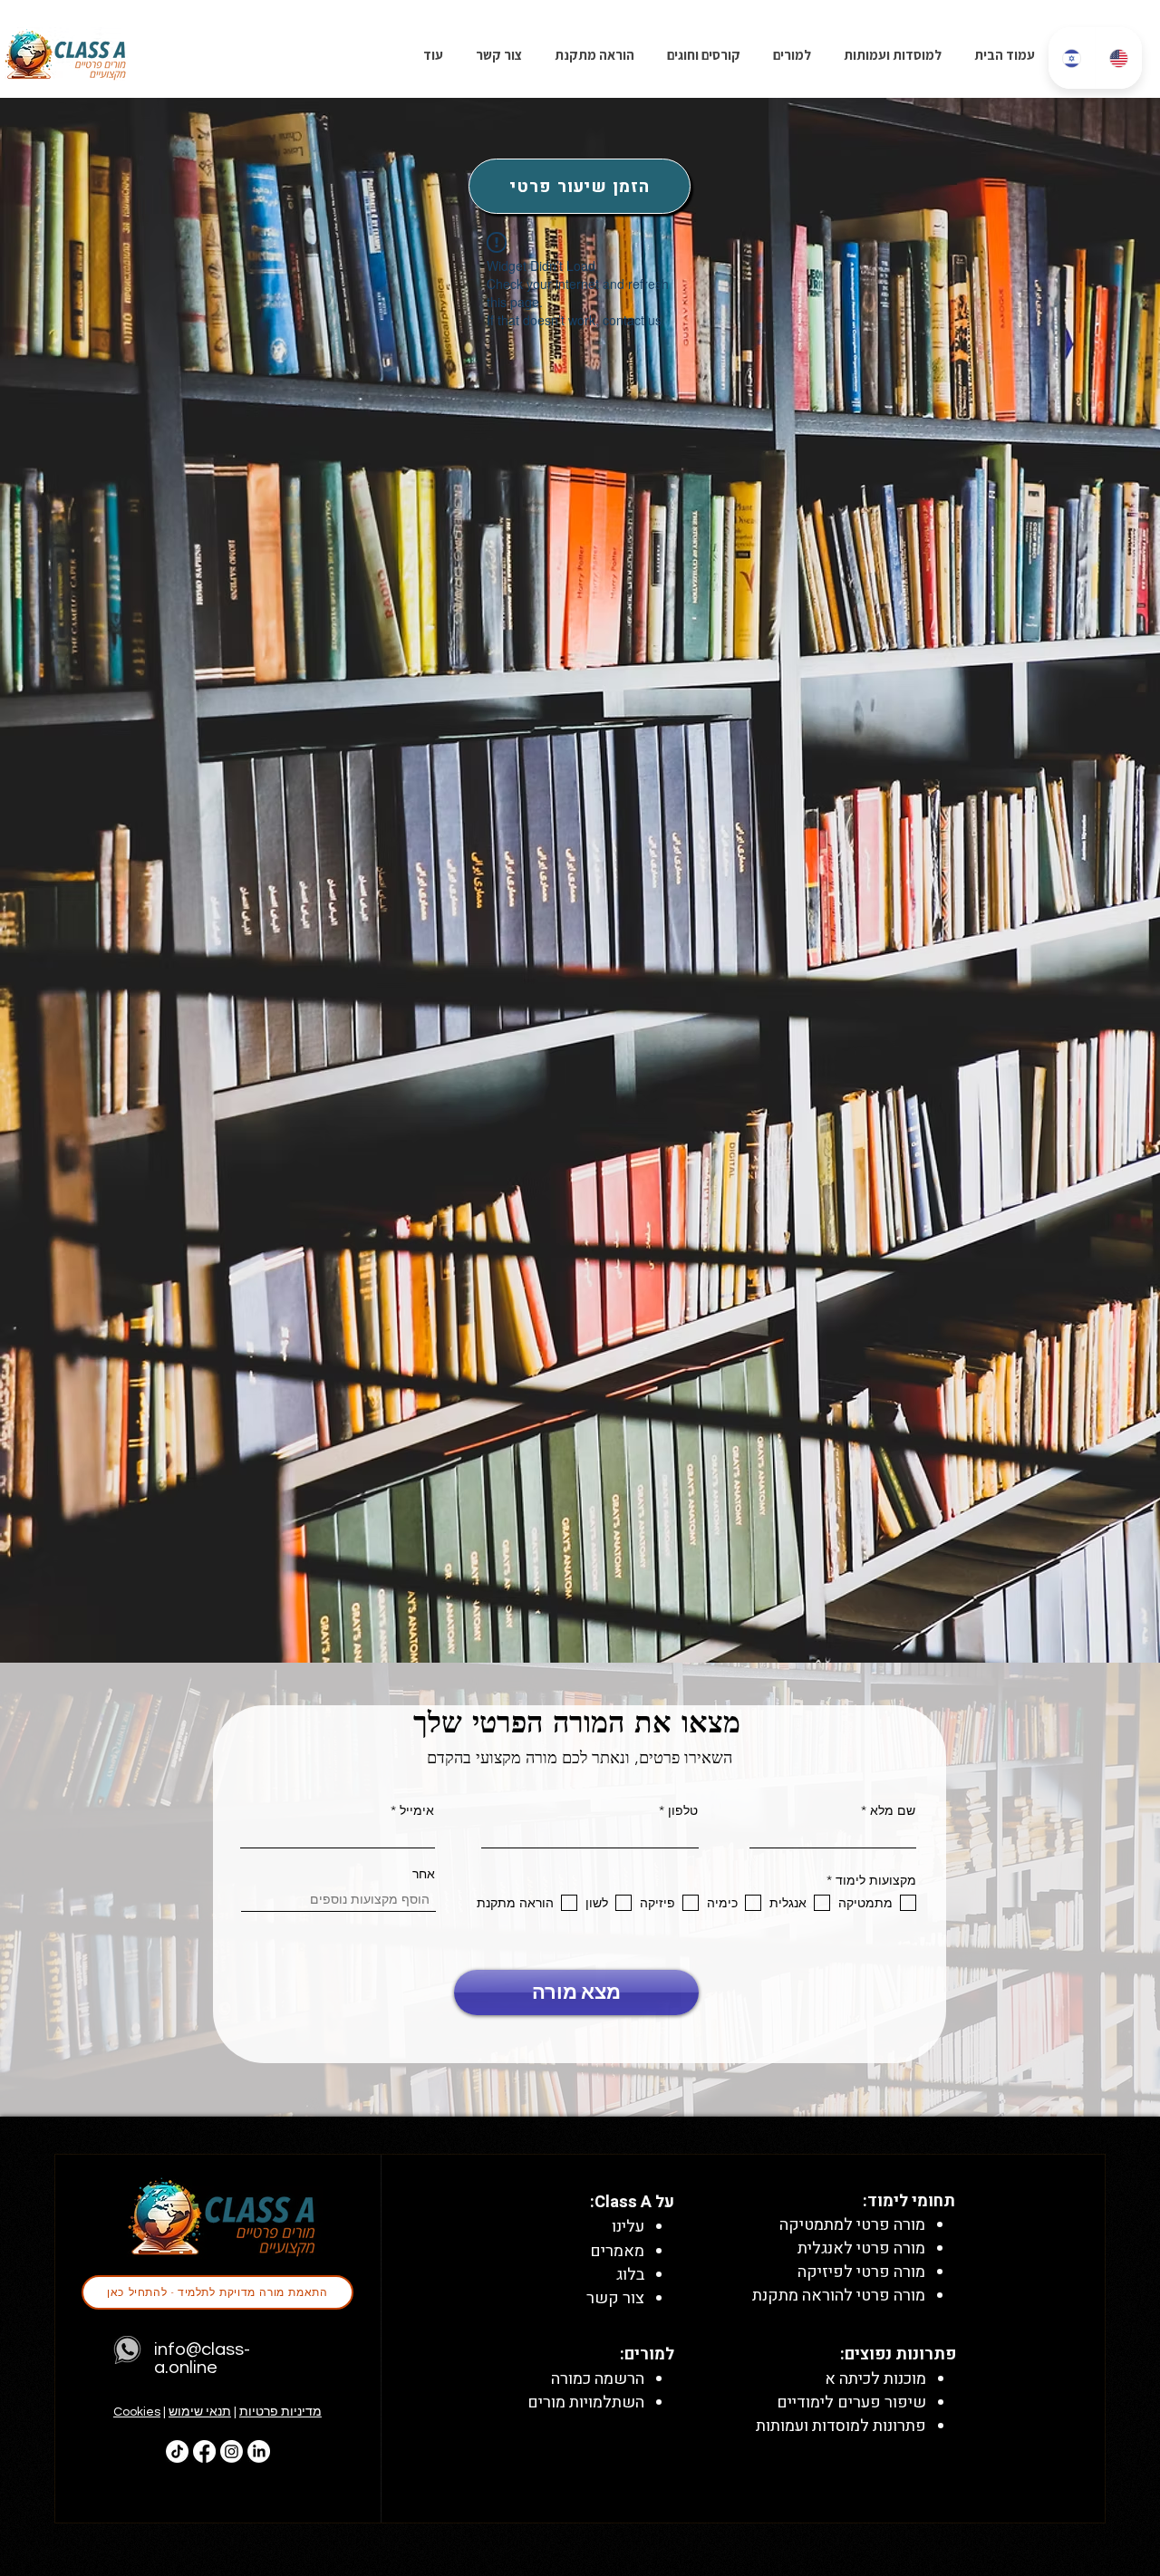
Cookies (137, 2412)
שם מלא (893, 1810)
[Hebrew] (1072, 58)
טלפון (683, 1810)
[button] (701, 55)
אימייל (417, 1810)
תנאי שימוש (200, 2412)
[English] (1118, 58)
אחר (424, 1874)
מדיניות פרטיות (280, 2412)
